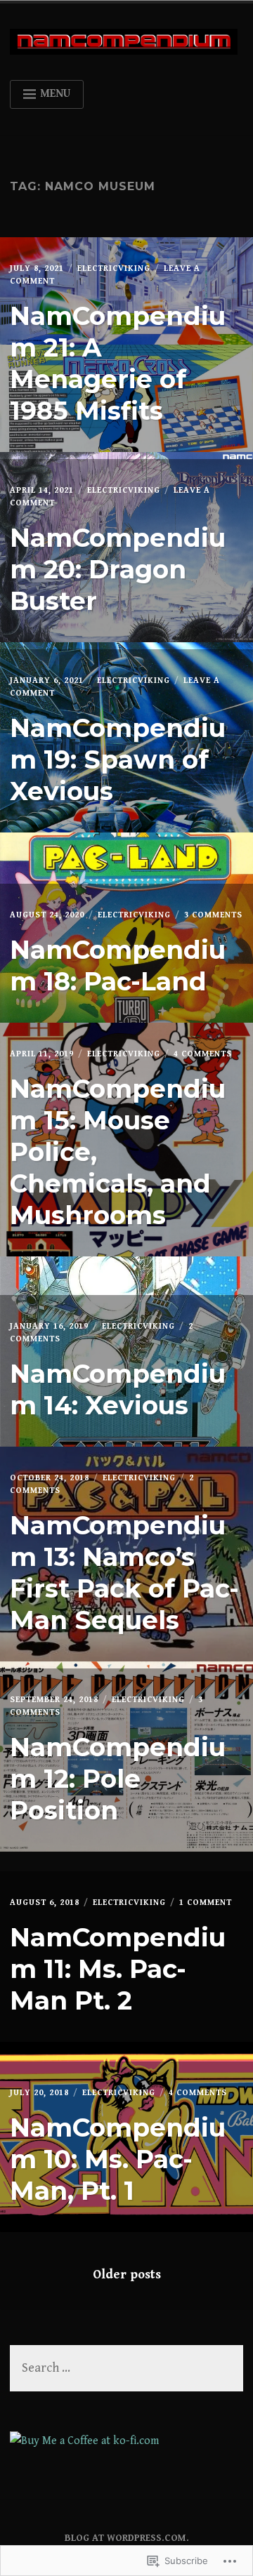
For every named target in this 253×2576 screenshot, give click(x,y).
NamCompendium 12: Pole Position (118, 1779)
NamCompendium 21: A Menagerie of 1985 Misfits (118, 363)
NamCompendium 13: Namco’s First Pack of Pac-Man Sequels (124, 1573)
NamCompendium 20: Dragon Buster (118, 569)
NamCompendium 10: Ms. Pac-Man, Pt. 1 (118, 2159)
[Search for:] (126, 2369)
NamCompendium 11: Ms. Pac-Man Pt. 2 (118, 1969)
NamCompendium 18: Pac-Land (118, 965)
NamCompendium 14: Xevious (118, 1389)
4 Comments (203, 1054)
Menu (55, 94)
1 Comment (206, 1903)
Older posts (127, 2275)
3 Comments (213, 915)
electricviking (114, 268)
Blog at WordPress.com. (127, 2538)
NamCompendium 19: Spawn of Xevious (118, 759)
